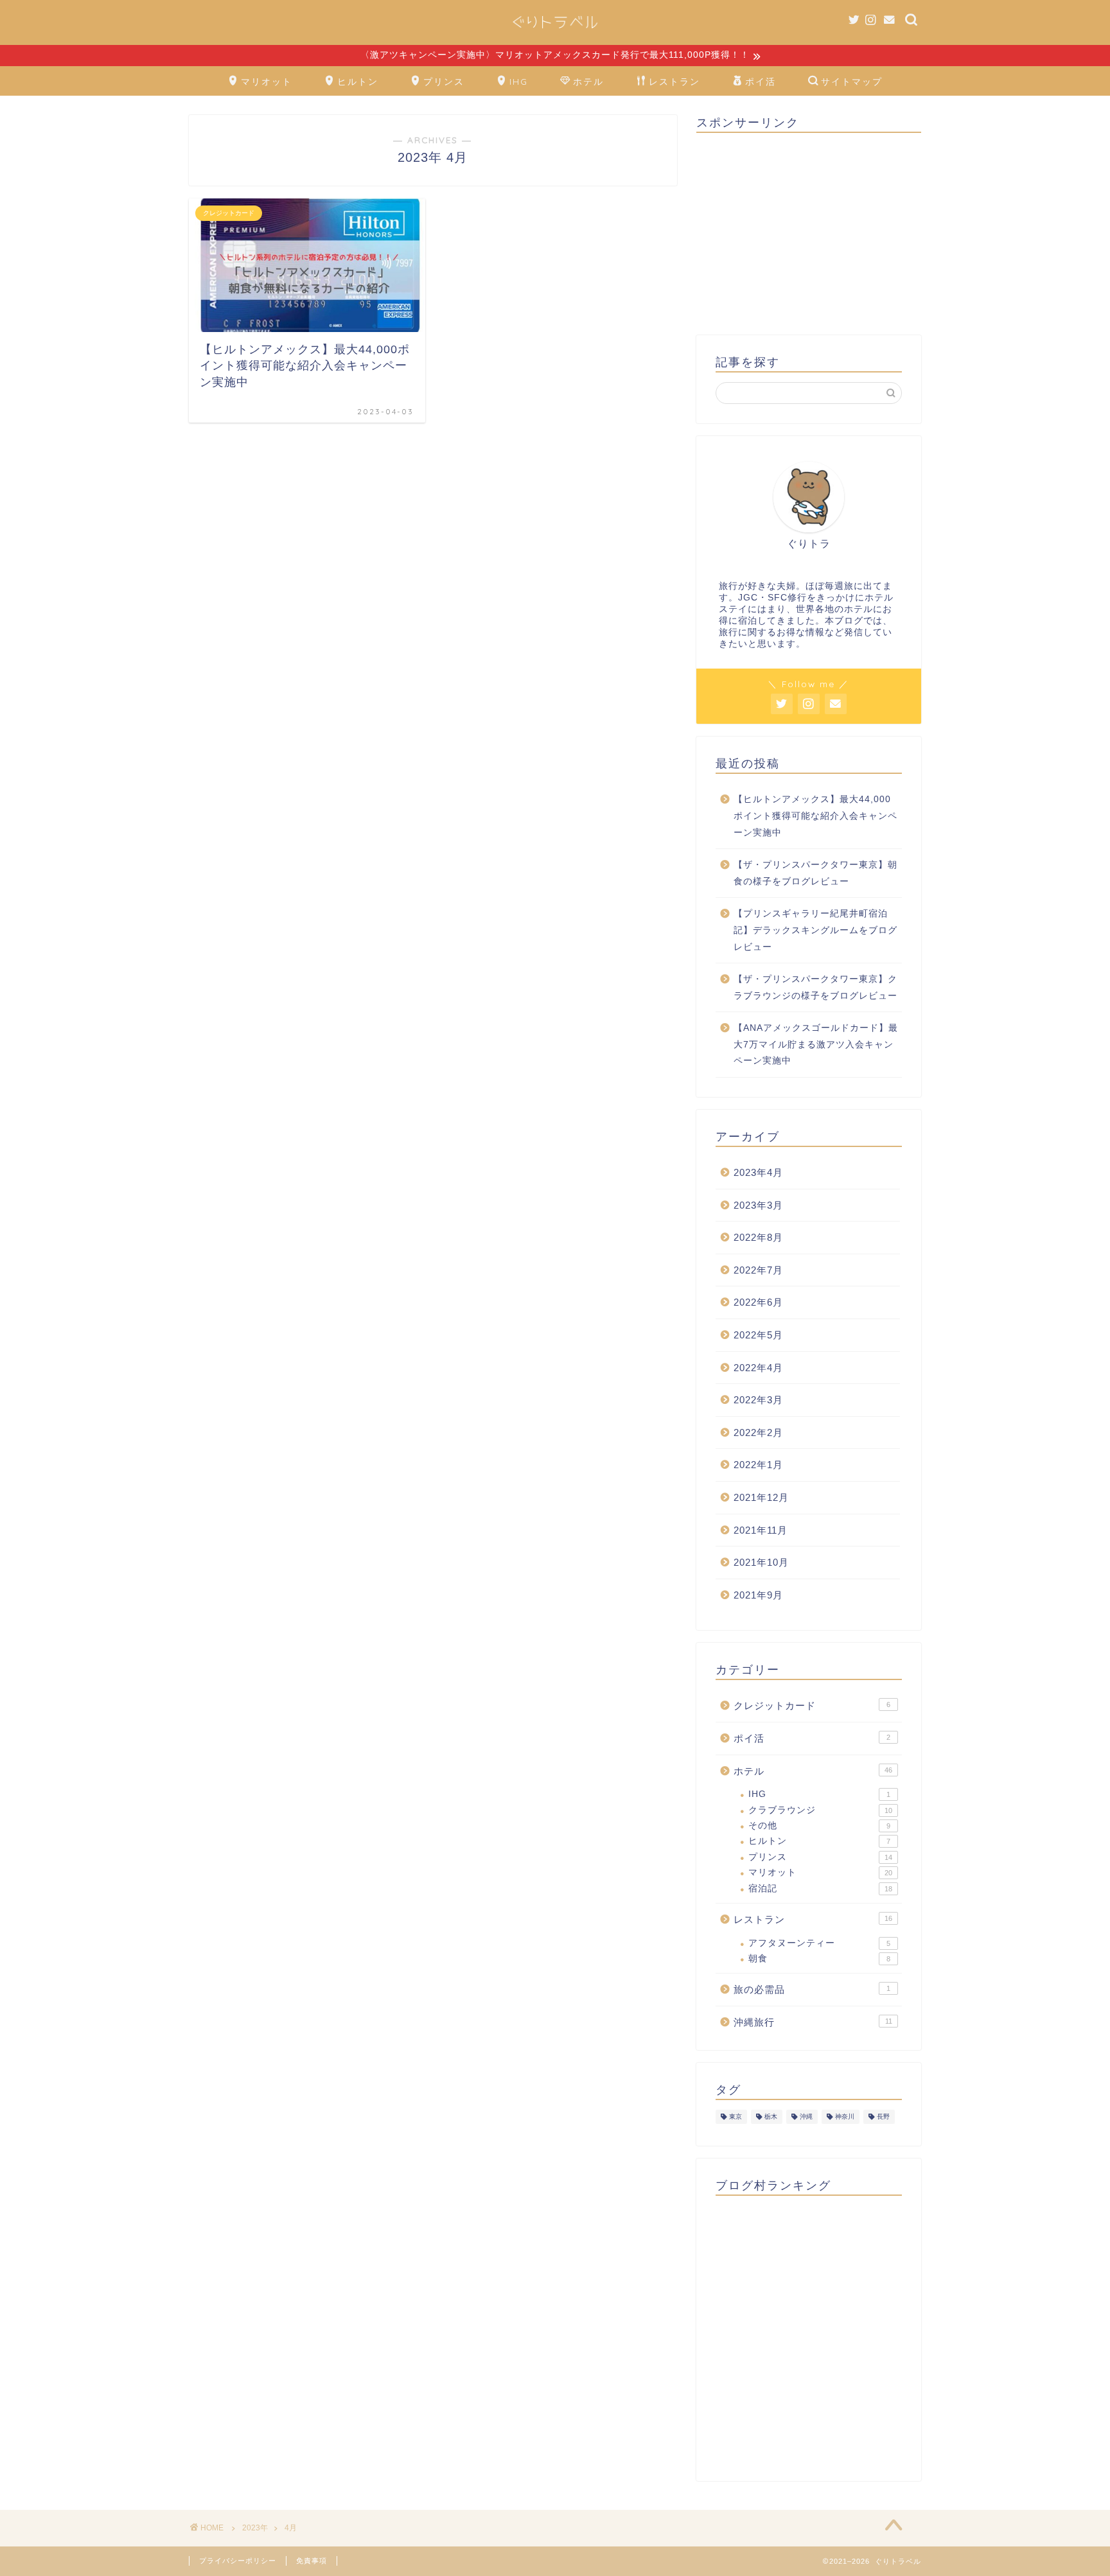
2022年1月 (758, 1465)
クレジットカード (812, 1705)
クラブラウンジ (820, 1810)
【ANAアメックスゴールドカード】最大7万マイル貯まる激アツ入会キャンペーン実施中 (816, 1044)
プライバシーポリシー (238, 2561)
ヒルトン (358, 82)
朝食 (819, 1958)
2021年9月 (758, 1595)
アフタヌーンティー (819, 1943)
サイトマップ (852, 82)
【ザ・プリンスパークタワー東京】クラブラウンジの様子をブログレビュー (815, 987)
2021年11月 (761, 1530)
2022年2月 (758, 1433)
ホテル (588, 82)
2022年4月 (758, 1368)
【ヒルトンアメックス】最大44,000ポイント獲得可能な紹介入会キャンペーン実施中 (815, 816)
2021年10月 (761, 1562)
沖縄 (806, 2116)
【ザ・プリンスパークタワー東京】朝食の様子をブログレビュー (815, 873)
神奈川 (845, 2116)
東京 (736, 2116)
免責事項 (312, 2561)
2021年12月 (761, 1497)
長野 (883, 2116)
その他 (819, 1826)
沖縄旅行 (813, 2022)
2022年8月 (758, 1237)
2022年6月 (758, 1302)
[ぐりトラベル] (555, 32)
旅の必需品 (812, 1989)
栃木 (771, 2116)
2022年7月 (758, 1270)
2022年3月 (758, 1400)
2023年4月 (758, 1172)
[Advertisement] (809, 232)
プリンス (444, 82)
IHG (519, 82)
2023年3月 (758, 1205)
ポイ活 (761, 82)
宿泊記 (820, 1888)
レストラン (674, 82)
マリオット (267, 82)
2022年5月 (758, 1335)
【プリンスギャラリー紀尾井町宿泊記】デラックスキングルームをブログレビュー (815, 930)
